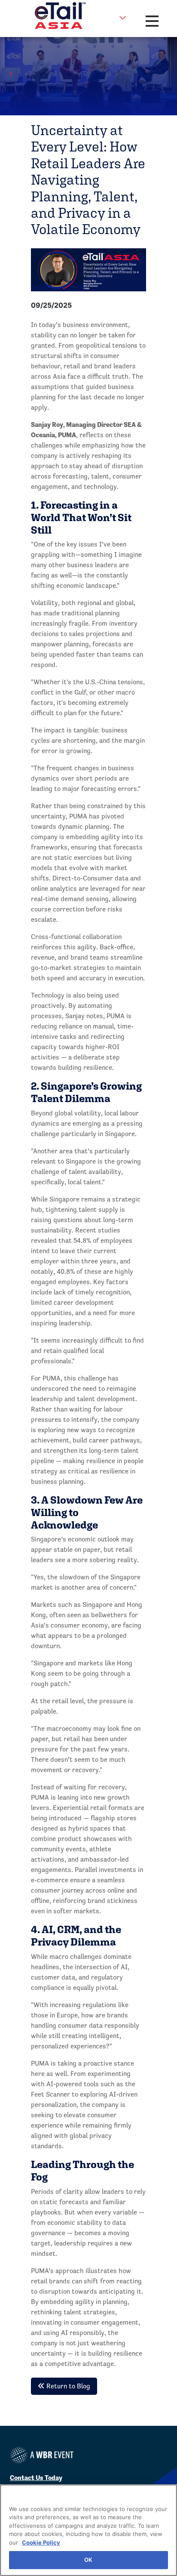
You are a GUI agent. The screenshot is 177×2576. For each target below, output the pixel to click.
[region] (88, 2530)
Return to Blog (67, 2386)
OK (88, 2560)
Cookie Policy (41, 2542)
